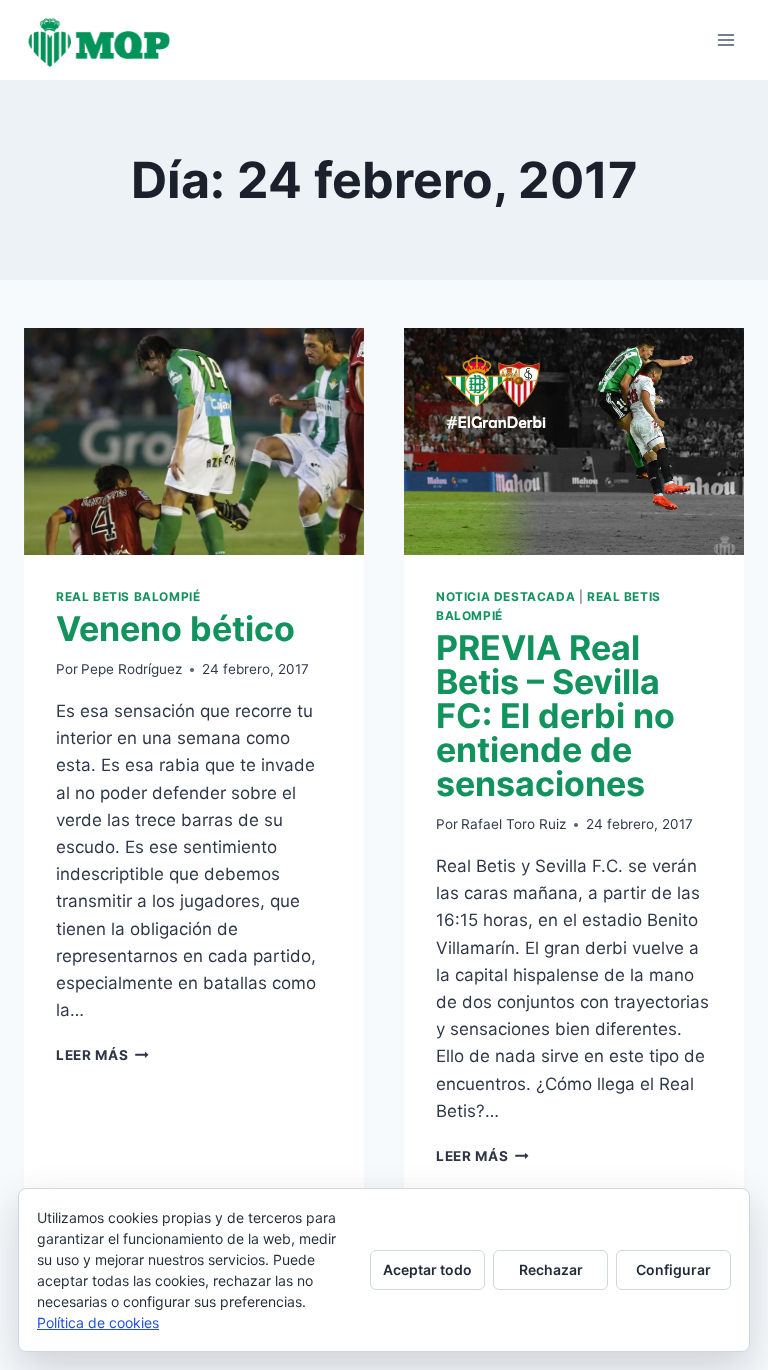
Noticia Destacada (505, 596)
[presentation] (194, 441)
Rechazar (551, 1269)
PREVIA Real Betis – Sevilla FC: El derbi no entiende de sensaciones (555, 715)
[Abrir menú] (725, 39)
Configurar (673, 1269)
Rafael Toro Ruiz (513, 824)
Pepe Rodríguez (131, 669)
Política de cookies (98, 1322)
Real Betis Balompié (128, 596)
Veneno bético (175, 628)
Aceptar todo (427, 1269)
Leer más (102, 1055)
